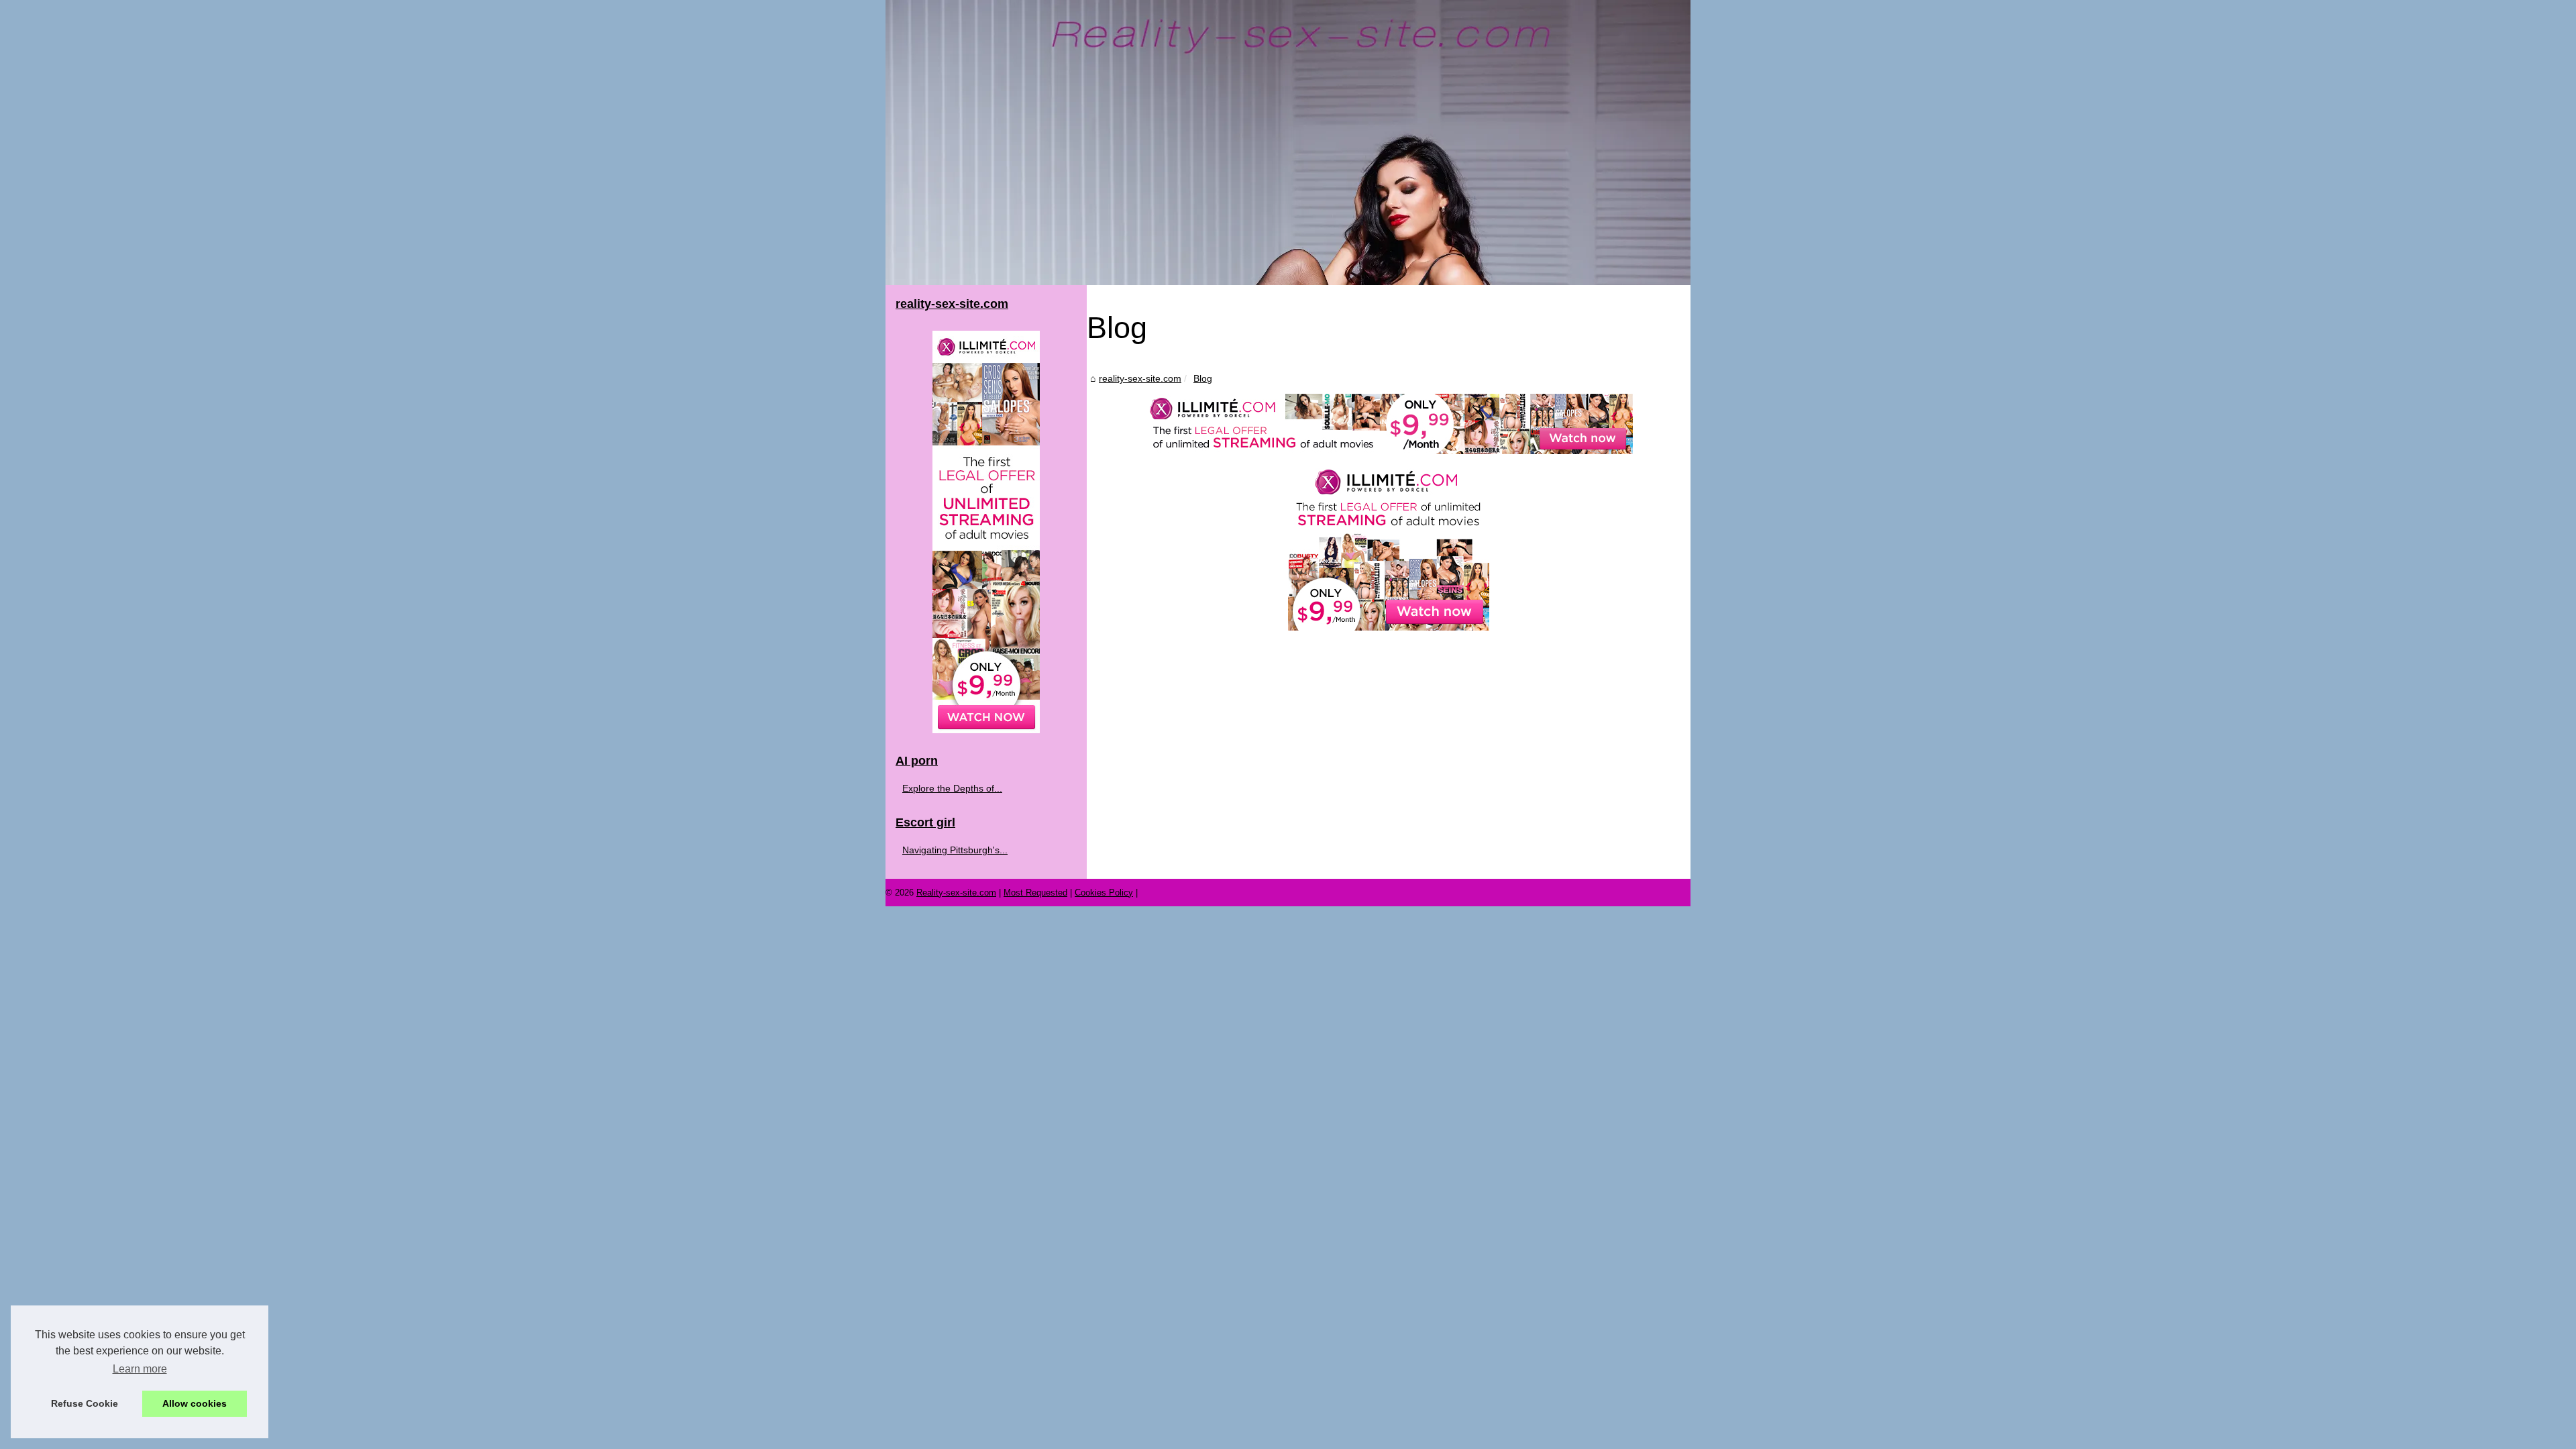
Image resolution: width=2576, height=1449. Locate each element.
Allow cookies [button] (195, 1403)
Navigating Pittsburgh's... (955, 850)
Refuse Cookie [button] (85, 1403)
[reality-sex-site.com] (1288, 143)
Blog (1203, 378)
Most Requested (1035, 893)
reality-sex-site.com (1140, 378)
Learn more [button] (140, 1369)
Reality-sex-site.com (956, 893)
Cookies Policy (1104, 893)
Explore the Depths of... (952, 788)
